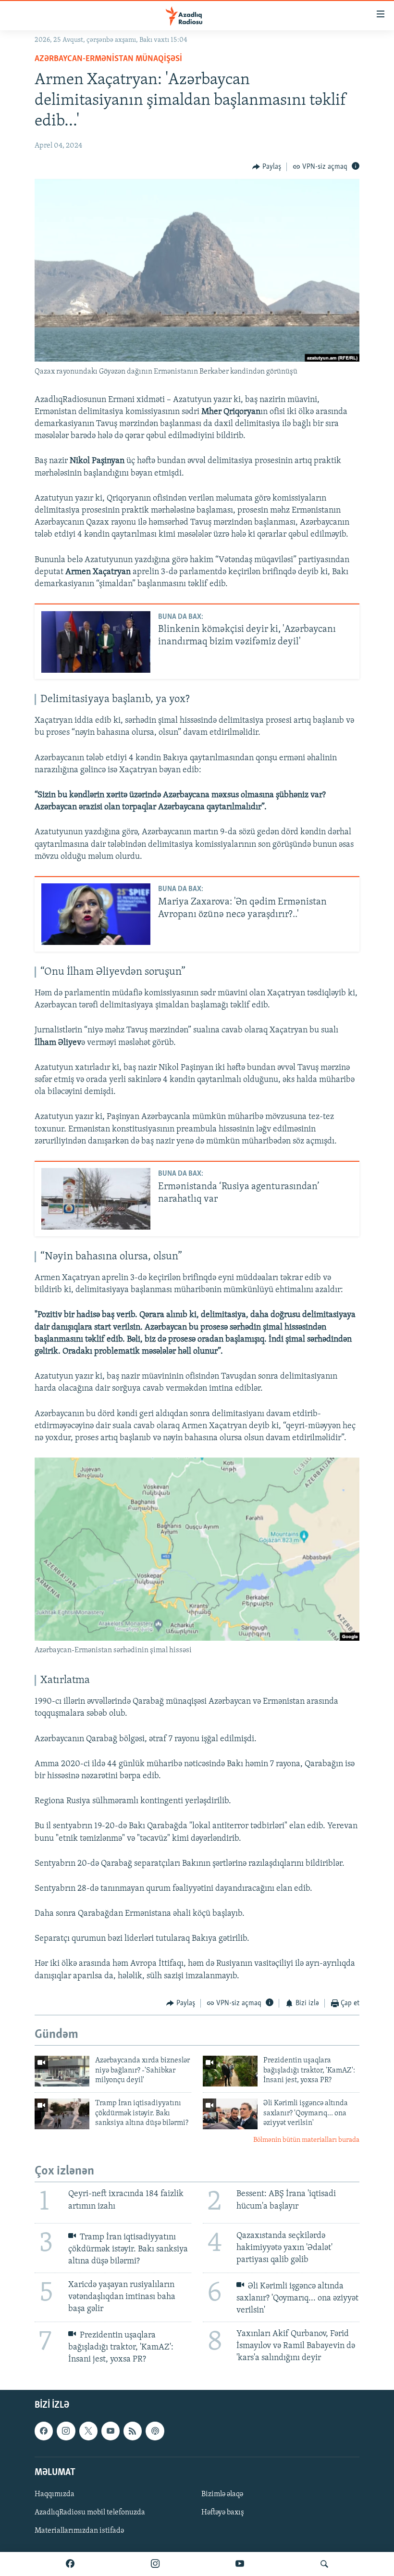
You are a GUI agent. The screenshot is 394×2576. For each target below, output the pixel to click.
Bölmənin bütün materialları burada (306, 2140)
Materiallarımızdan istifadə (79, 2531)
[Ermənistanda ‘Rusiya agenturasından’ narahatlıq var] (96, 1199)
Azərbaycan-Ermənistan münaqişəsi (108, 59)
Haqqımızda (55, 2494)
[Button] (267, 167)
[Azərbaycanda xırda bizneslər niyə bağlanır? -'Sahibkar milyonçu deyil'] (62, 2071)
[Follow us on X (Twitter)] (88, 2431)
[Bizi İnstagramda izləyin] (155, 2564)
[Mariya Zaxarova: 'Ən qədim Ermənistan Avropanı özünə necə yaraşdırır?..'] (96, 914)
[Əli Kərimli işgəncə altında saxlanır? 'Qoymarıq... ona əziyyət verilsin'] (230, 2114)
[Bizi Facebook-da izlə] (70, 2564)
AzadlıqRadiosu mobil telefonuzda (90, 2513)
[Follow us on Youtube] (111, 2431)
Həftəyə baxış (223, 2513)
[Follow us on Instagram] (66, 2431)
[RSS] (133, 2431)
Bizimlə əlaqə (222, 2494)
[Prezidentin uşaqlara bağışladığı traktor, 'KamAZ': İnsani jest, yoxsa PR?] (230, 2071)
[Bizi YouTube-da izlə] (240, 2564)
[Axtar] (324, 2564)
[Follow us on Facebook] (44, 2431)
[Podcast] (155, 2431)
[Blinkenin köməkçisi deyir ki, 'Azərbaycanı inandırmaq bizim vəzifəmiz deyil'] (96, 642)
